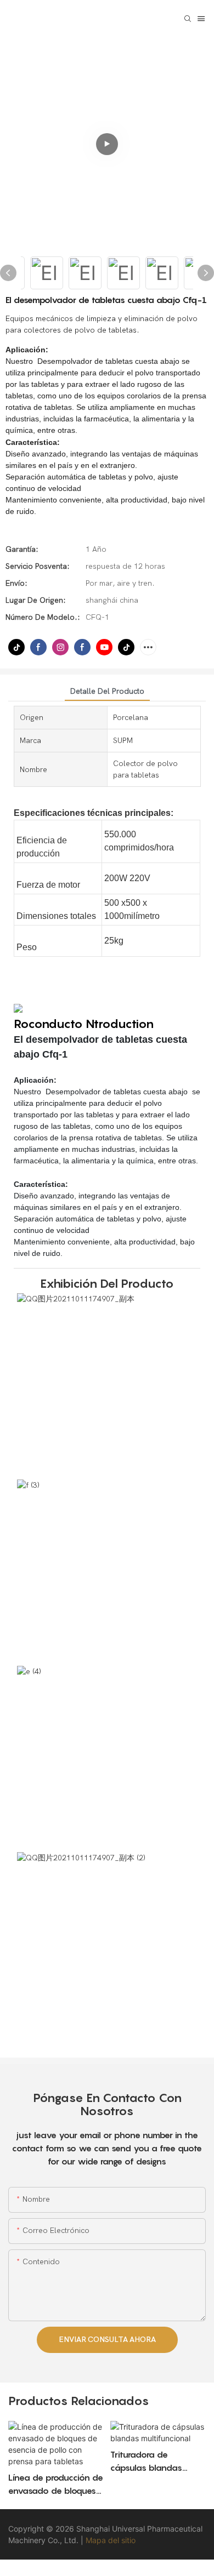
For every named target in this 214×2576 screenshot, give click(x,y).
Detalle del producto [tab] (107, 691)
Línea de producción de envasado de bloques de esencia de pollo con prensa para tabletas (56, 2484)
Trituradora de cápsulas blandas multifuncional (146, 2461)
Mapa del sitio (111, 2540)
